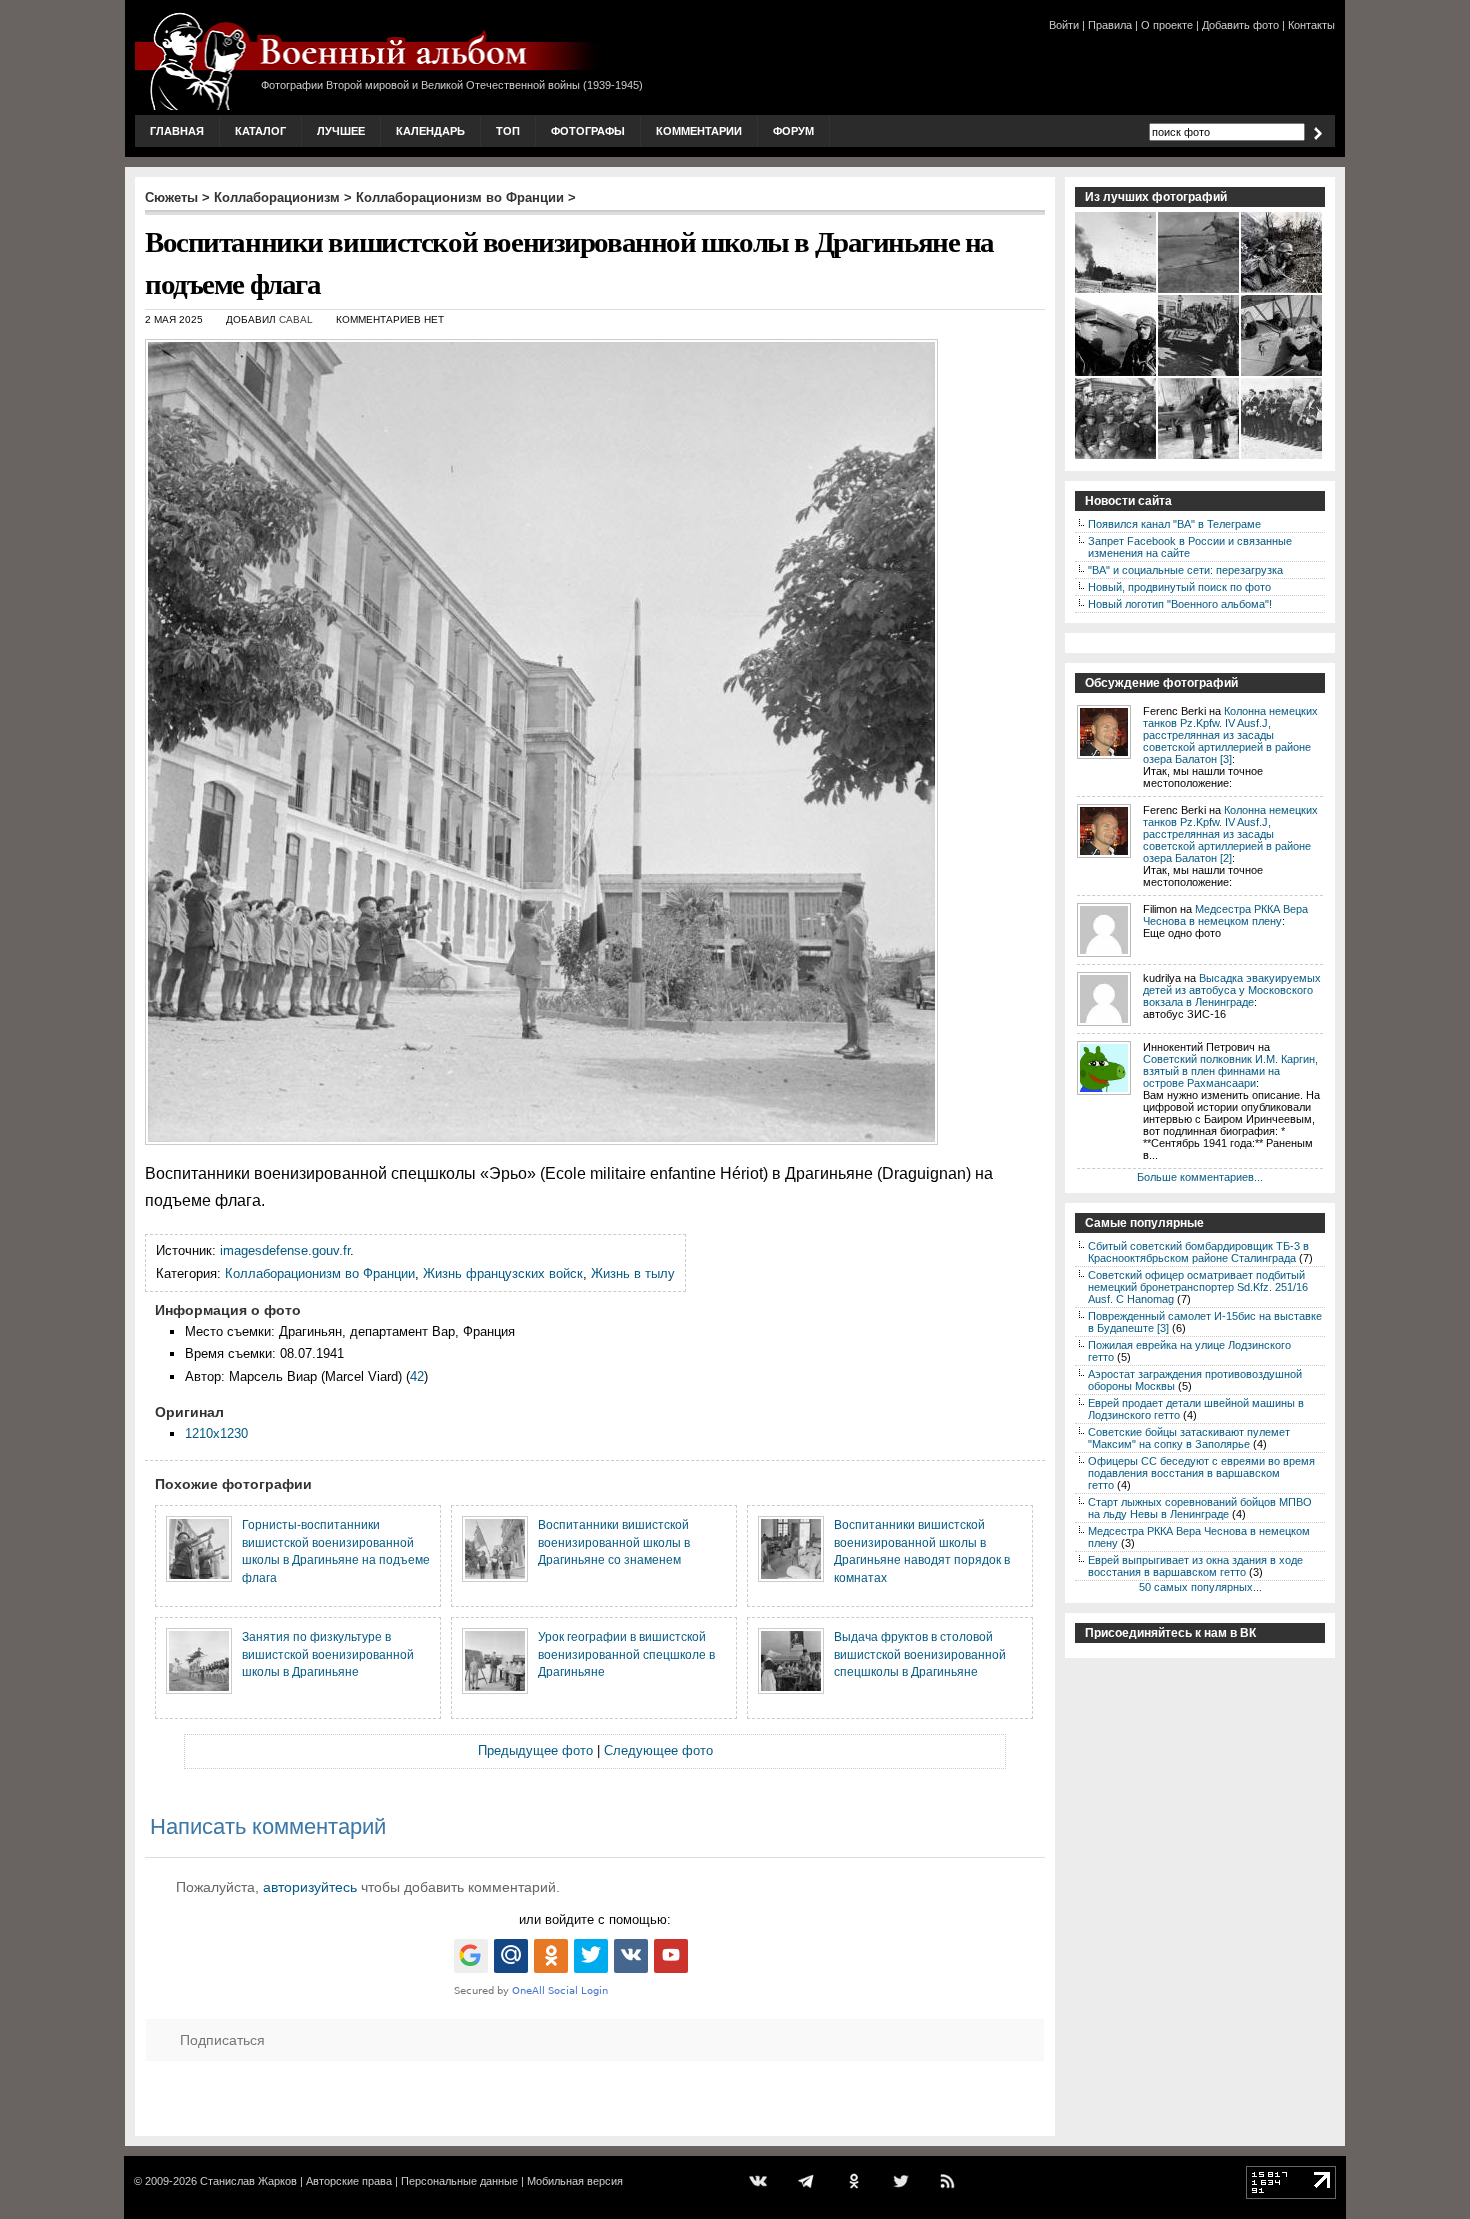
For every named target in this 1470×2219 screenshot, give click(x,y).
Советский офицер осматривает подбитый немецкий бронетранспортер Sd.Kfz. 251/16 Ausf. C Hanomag (1198, 1287)
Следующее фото (658, 1750)
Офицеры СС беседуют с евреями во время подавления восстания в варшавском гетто (1201, 1473)
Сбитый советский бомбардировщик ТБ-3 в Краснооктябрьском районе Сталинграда (1198, 1252)
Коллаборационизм (277, 197)
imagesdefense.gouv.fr (285, 1250)
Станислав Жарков (248, 2181)
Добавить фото (1240, 25)
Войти (1064, 25)
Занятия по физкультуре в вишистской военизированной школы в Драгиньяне (328, 1654)
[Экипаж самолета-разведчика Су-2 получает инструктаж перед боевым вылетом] (1199, 457)
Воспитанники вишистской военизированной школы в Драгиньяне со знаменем (614, 1542)
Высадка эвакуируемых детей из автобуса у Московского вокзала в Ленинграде (1232, 990)
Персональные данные (459, 2181)
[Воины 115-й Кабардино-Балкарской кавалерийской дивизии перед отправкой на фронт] (1282, 457)
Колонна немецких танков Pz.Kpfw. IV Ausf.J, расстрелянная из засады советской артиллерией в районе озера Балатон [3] (1230, 735)
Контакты (1311, 25)
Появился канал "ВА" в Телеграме (1174, 524)
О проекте (1167, 25)
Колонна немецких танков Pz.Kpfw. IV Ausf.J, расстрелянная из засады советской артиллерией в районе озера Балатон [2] (1230, 834)
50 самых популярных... (1200, 1587)
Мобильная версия (575, 2181)
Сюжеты (171, 197)
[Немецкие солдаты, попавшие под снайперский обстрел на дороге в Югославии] (1282, 291)
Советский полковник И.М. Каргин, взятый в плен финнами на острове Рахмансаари (1230, 1071)
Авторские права (349, 2181)
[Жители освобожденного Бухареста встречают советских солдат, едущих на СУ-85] (1199, 374)
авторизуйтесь (310, 1887)
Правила (1110, 25)
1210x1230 (216, 1433)
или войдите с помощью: (595, 1919)
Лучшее (341, 131)
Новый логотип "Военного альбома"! (1180, 604)
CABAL (296, 319)
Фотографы (588, 131)
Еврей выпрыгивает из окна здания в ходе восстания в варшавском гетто (1195, 1566)
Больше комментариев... (1200, 1177)
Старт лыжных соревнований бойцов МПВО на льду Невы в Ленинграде (1200, 1508)
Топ (508, 131)
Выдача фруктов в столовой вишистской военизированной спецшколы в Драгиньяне (920, 1654)
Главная (177, 131)
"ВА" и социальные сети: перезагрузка (1185, 570)
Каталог (260, 131)
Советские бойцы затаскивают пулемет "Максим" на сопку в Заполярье (1189, 1438)
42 (417, 1376)
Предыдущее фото (535, 1750)
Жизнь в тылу (633, 1273)
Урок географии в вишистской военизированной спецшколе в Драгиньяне (626, 1654)
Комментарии (699, 131)
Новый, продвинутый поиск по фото (1179, 587)
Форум (793, 131)
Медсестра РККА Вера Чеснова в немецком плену (1225, 915)
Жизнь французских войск (503, 1273)
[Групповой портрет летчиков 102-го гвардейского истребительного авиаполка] (1116, 457)
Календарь (430, 131)
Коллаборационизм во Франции (460, 197)
